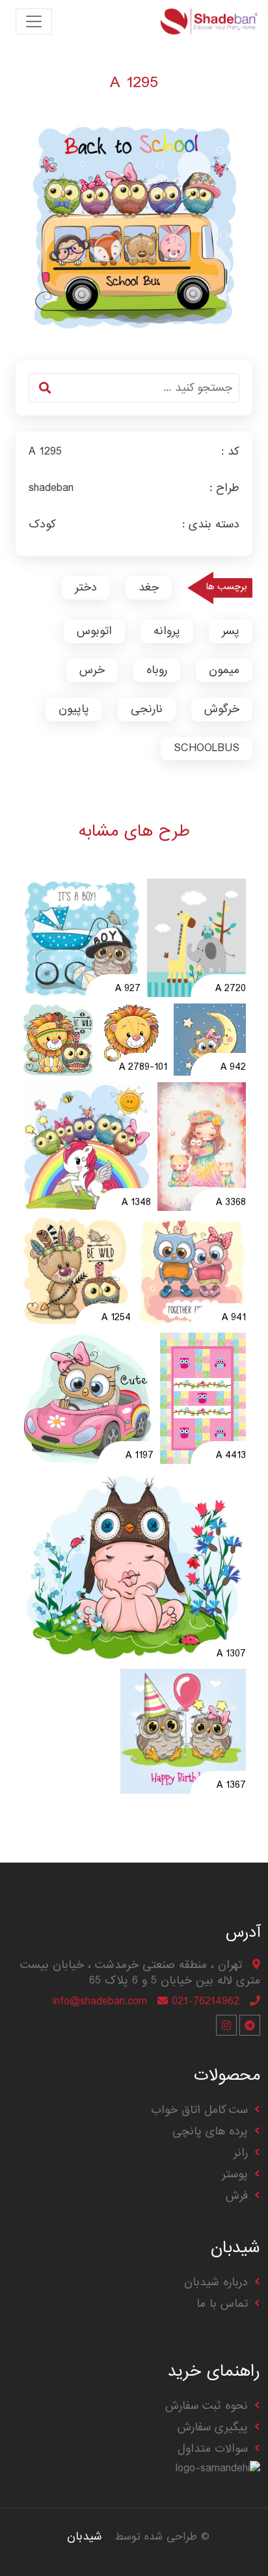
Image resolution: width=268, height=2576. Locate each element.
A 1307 (231, 1654)
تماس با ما (222, 2304)
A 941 (234, 1318)
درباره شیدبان (216, 2282)
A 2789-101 (143, 1068)
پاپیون (74, 709)
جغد (149, 588)
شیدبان (85, 2537)
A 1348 (136, 1203)
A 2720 (231, 989)
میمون (224, 670)
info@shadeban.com (100, 2001)
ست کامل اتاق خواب (199, 2110)
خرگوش (222, 709)
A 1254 (116, 1318)
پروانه (167, 631)
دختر (86, 588)
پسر (231, 631)
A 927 (128, 989)
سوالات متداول (213, 2449)
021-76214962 (206, 2001)
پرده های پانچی (210, 2131)
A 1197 (140, 1456)
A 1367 (231, 1786)
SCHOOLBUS (207, 748)
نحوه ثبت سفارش (207, 2406)
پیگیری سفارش (213, 2427)
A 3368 (231, 1203)
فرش (237, 2196)
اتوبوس (94, 631)
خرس (92, 670)
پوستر (235, 2174)
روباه (157, 670)
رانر (241, 2153)
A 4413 (231, 1456)
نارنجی (147, 709)
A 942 (233, 1068)
